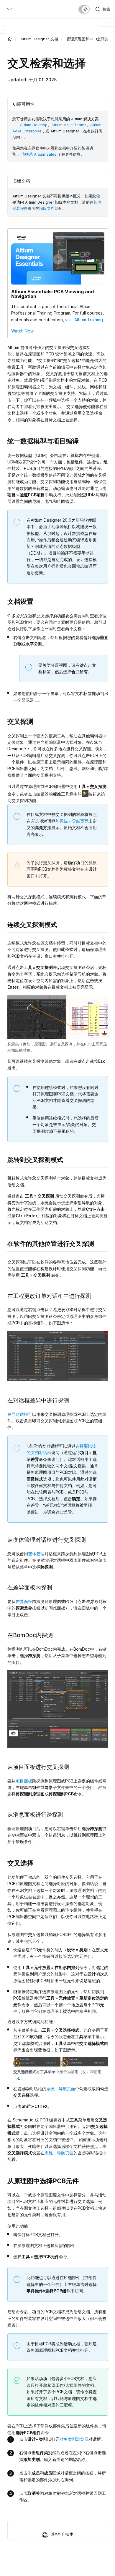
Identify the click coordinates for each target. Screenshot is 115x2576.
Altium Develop (34, 125)
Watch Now (22, 331)
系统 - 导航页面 (74, 821)
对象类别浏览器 (74, 2439)
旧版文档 (47, 208)
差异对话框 (18, 1414)
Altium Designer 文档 (39, 39)
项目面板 (24, 1781)
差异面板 (24, 1601)
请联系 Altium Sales (39, 154)
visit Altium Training (84, 320)
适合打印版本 (62, 2534)
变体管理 (36, 1554)
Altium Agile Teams (69, 125)
